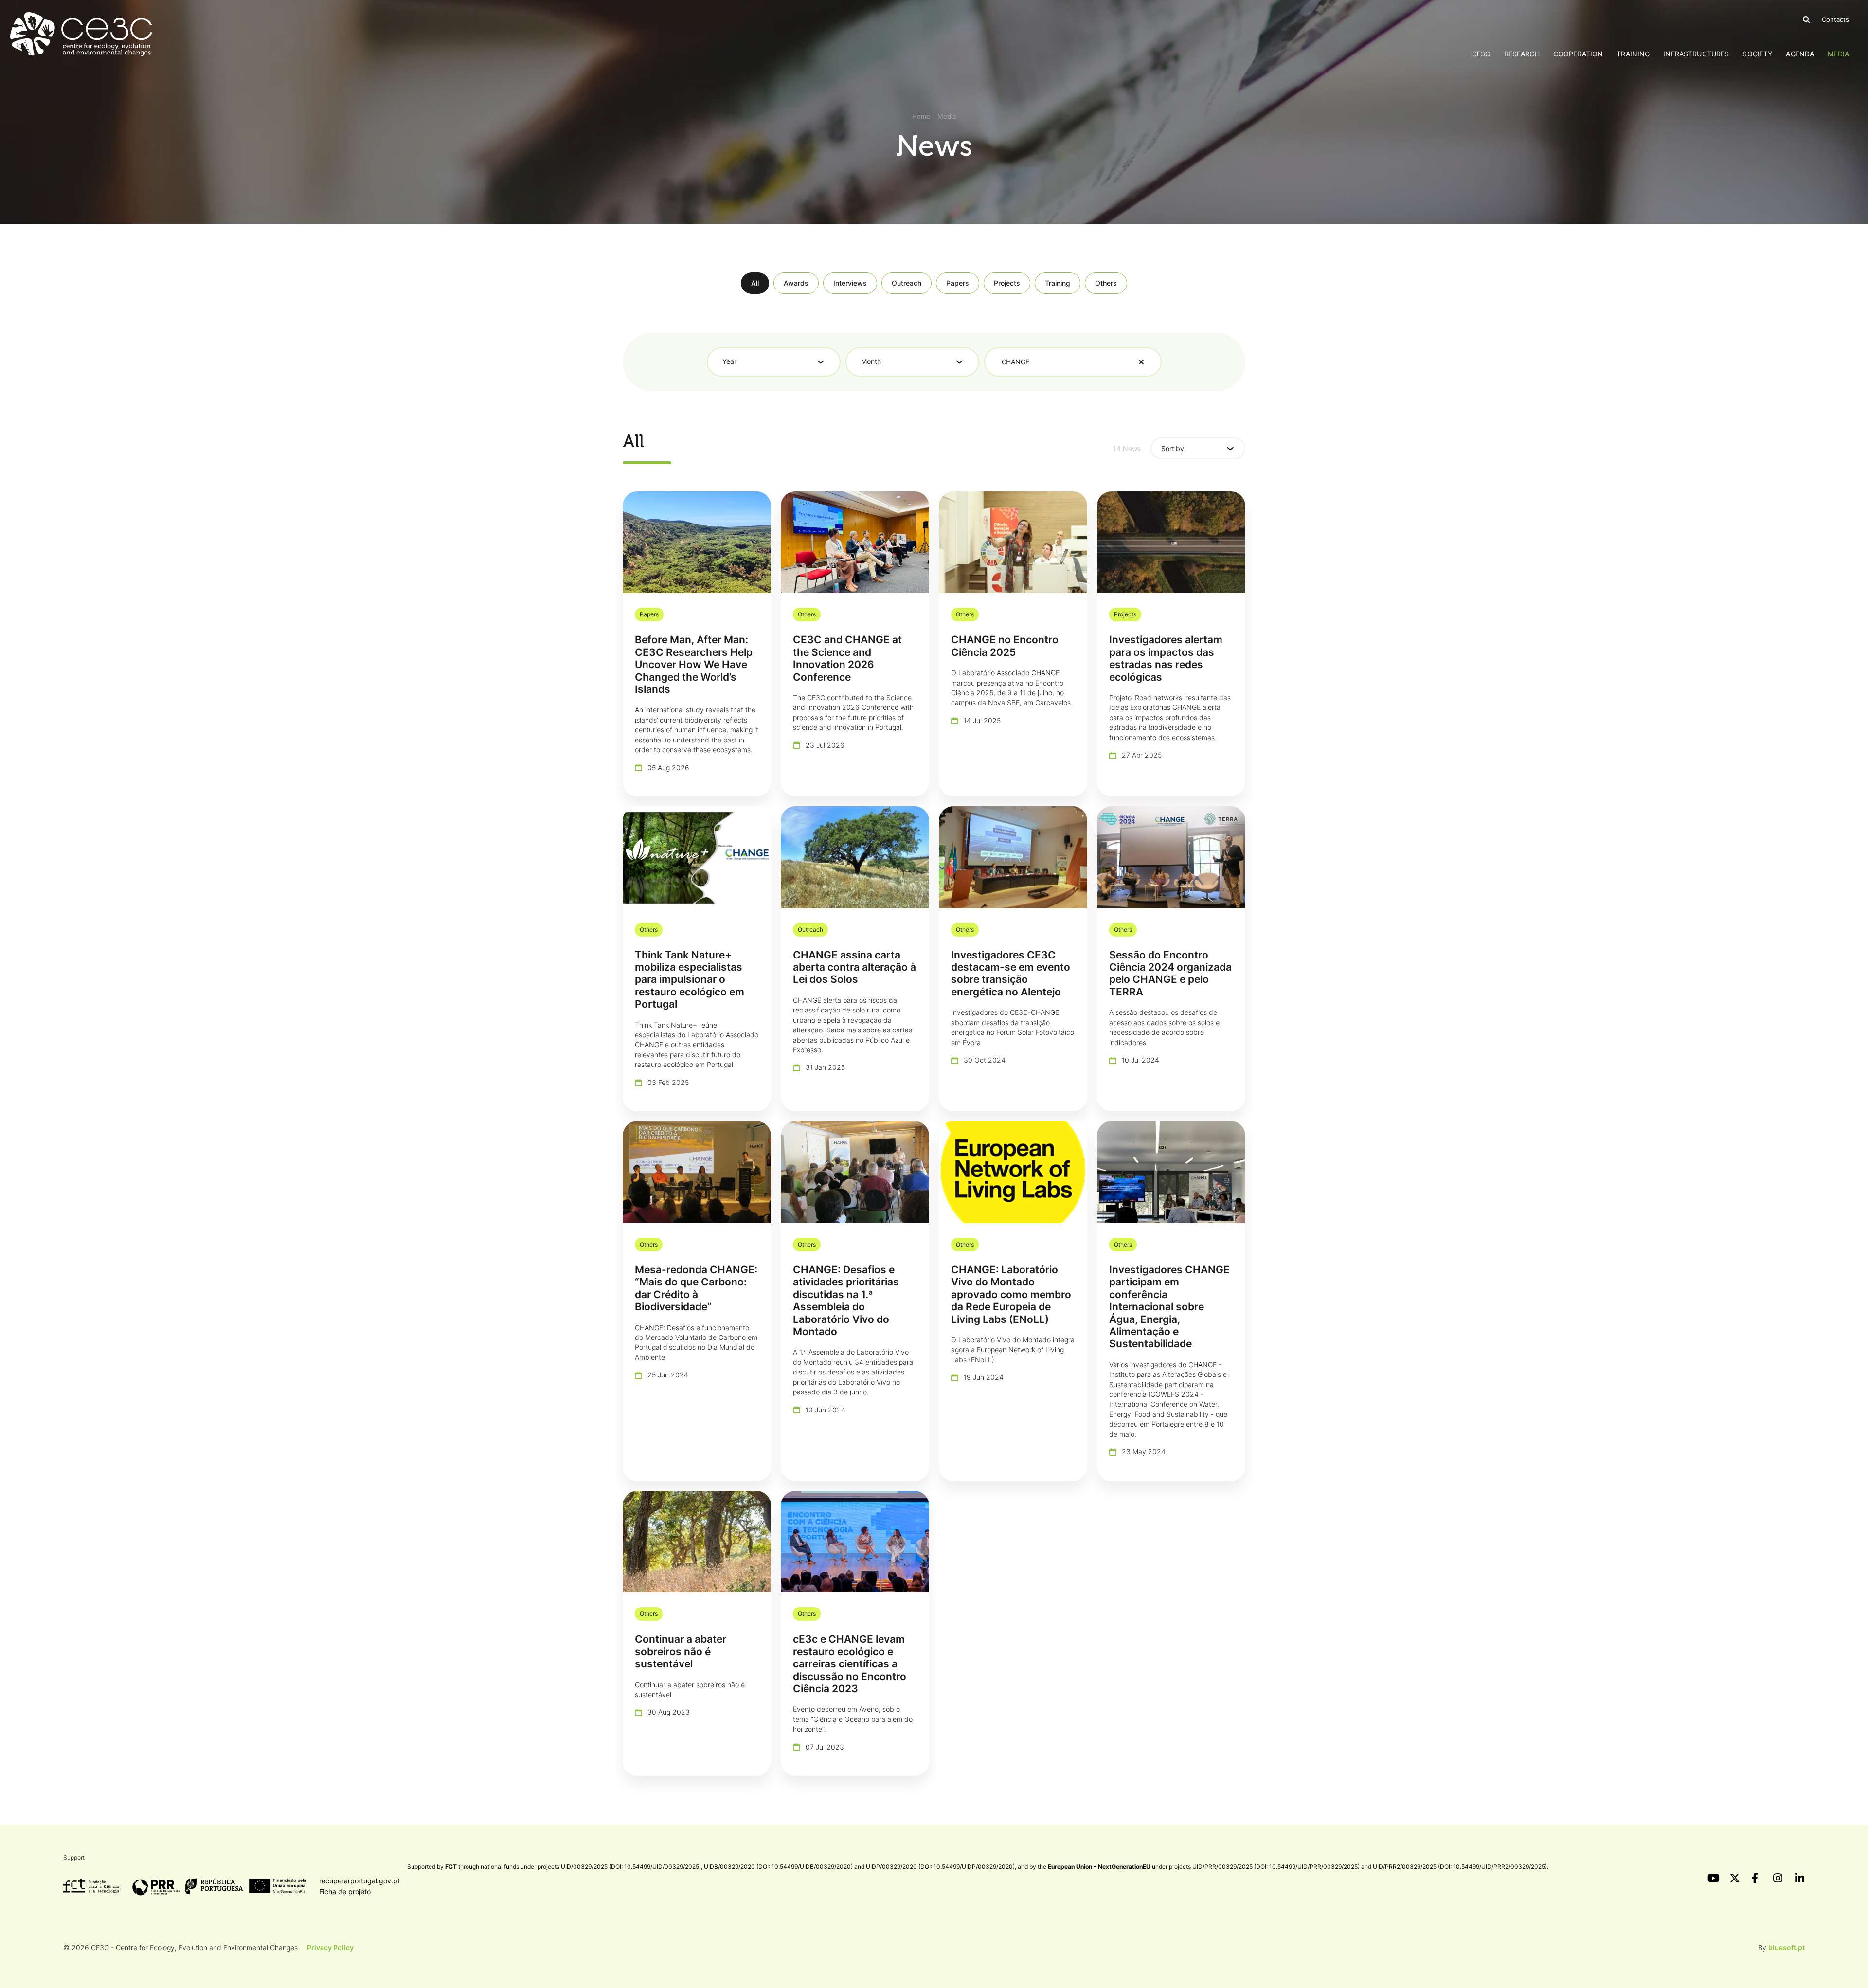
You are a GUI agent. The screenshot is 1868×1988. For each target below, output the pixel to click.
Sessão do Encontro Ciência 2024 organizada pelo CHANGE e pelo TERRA (1170, 973)
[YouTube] (1712, 1878)
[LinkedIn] (1800, 1878)
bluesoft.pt (1787, 1947)
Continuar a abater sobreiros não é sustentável (681, 1651)
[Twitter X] (1734, 1878)
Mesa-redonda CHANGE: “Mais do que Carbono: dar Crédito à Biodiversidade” (696, 1288)
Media (1838, 54)
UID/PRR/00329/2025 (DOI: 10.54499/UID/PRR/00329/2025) (1276, 1867)
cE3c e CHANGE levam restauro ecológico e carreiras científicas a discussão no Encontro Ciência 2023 (850, 1664)
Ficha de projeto (345, 1891)
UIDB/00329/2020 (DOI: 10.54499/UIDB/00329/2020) (778, 1867)
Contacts (1835, 19)
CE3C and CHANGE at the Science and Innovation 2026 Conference (847, 658)
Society (1757, 54)
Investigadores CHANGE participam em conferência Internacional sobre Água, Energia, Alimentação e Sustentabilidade (1169, 1307)
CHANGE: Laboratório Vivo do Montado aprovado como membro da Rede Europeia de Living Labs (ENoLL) (1011, 1294)
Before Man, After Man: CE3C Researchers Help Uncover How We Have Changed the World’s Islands (694, 664)
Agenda (1800, 54)
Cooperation (1578, 54)
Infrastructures (1696, 54)
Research (1522, 54)
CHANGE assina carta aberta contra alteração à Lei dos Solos (854, 967)
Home (921, 116)
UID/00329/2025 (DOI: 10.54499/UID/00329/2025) (631, 1867)
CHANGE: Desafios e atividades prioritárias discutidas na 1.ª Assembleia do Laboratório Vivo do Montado (846, 1301)
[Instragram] (1778, 1878)
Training (1633, 54)
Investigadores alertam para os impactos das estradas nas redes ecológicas (1166, 658)
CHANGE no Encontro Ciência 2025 (1005, 646)
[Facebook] (1756, 1878)
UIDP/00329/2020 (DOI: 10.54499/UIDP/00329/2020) (940, 1867)
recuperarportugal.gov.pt (359, 1881)
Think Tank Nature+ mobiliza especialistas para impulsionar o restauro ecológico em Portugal (690, 980)
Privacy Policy (330, 1947)
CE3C (1481, 54)
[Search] (1806, 20)
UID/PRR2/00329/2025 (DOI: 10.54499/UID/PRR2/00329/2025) (1460, 1867)
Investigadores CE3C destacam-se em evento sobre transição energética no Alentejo (1011, 973)
